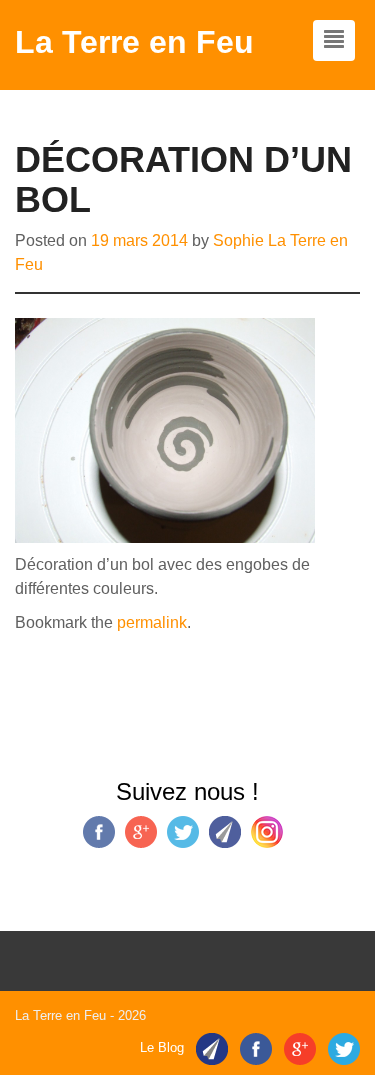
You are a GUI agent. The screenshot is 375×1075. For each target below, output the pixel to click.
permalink (152, 622)
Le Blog (162, 1047)
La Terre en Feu (134, 42)
